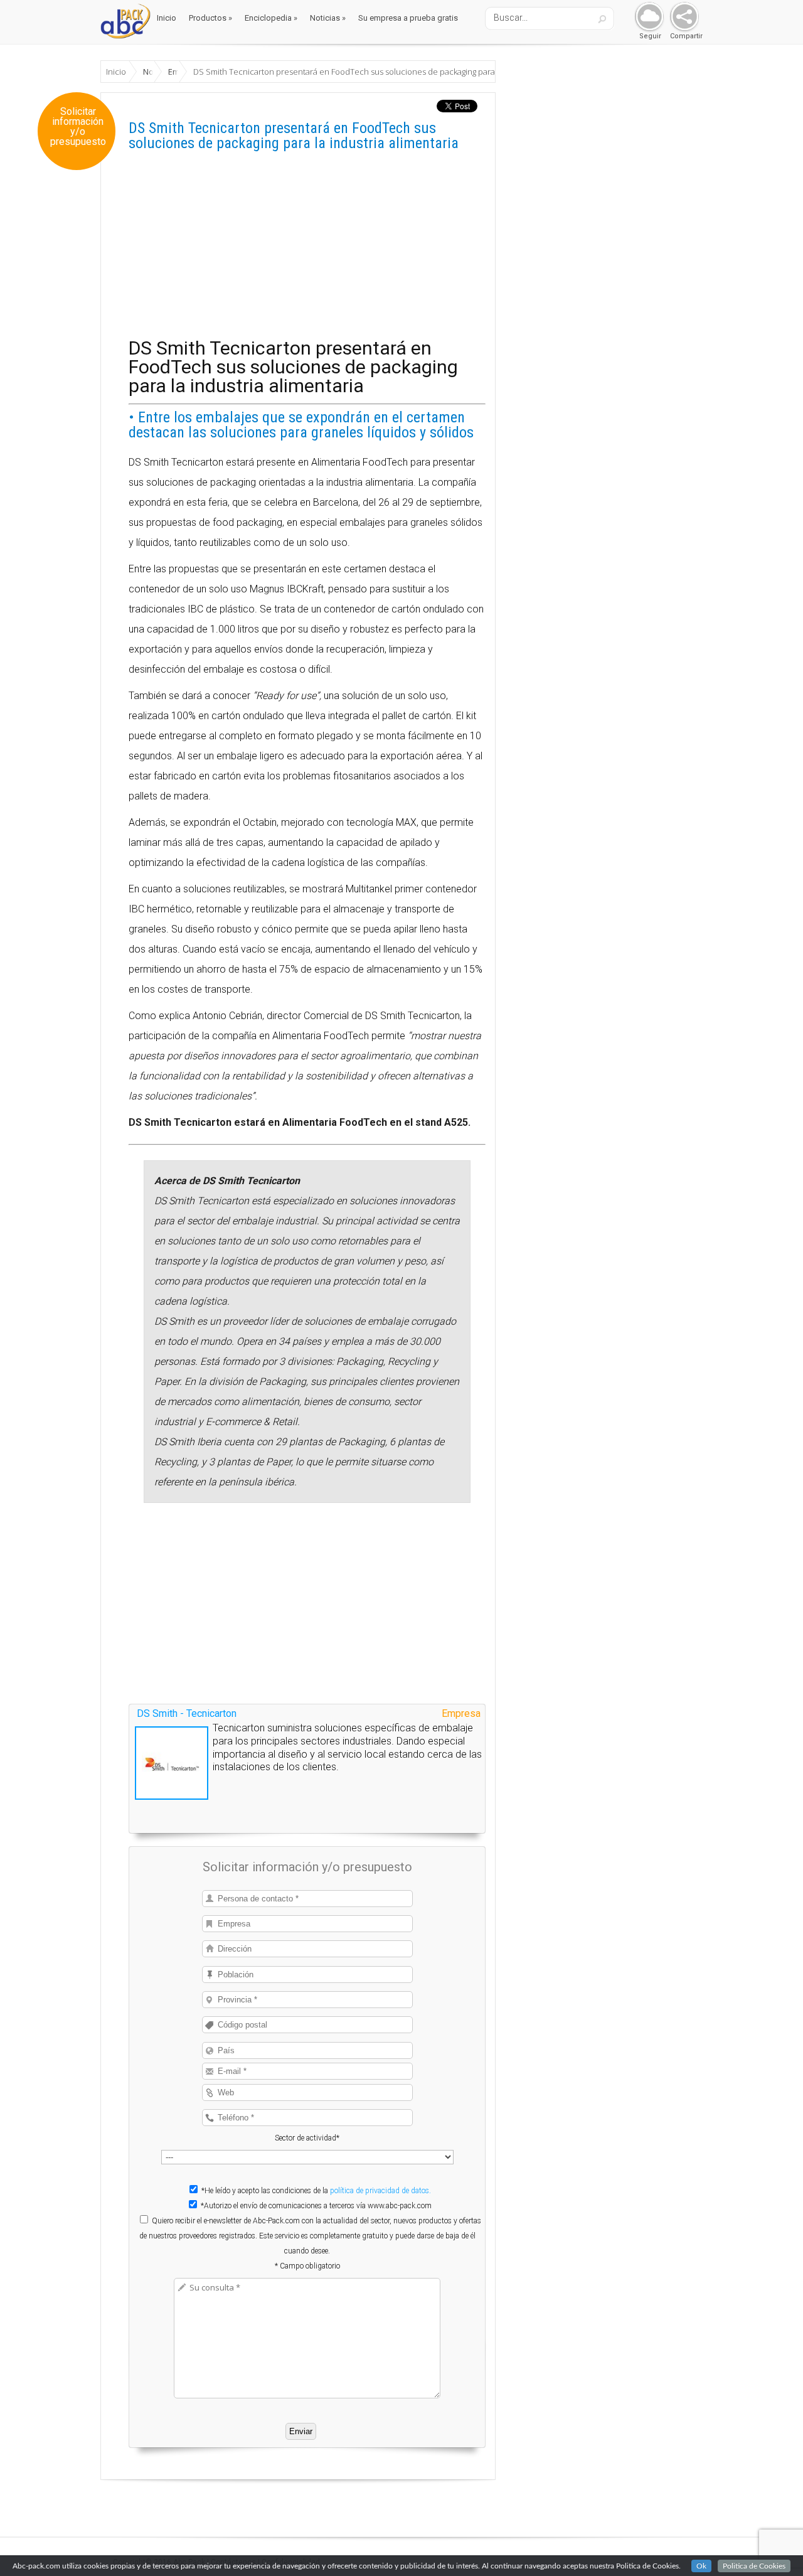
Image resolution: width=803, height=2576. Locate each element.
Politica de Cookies (754, 2566)
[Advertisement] (307, 251)
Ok (701, 2566)
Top (773, 2546)
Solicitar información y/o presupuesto (78, 127)
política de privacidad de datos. (380, 2191)
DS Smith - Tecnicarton (187, 1713)
